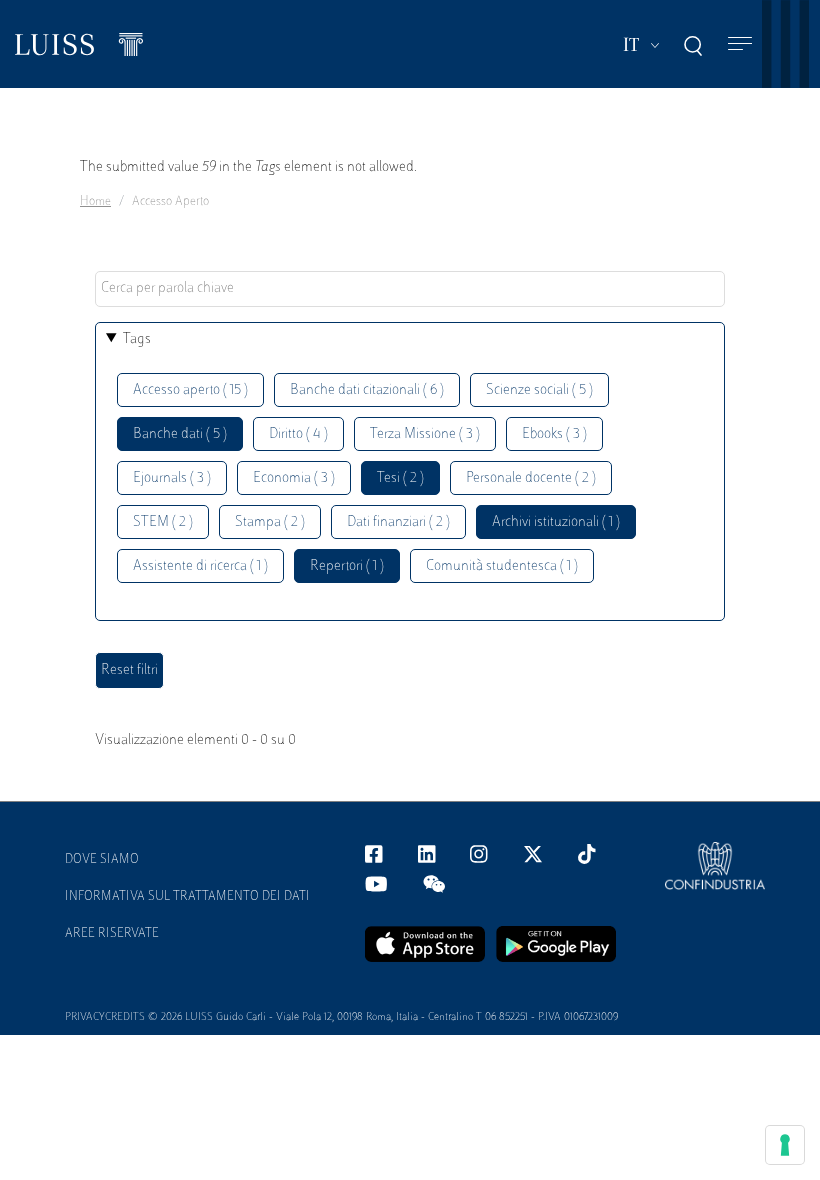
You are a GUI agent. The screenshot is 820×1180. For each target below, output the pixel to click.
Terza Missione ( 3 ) (425, 434)
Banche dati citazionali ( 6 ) (367, 390)
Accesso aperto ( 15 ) (190, 390)
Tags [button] (137, 339)
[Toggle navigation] (740, 44)
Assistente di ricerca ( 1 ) (200, 566)
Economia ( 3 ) (294, 478)
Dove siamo (102, 860)
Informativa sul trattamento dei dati (187, 897)
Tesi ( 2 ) (400, 478)
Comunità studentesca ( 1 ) (502, 566)
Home (95, 202)
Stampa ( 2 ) (270, 522)
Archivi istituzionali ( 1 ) (556, 522)
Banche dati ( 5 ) (180, 434)
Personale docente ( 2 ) (531, 478)
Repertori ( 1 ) (347, 566)
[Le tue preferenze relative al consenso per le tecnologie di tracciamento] (785, 1145)
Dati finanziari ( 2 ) (398, 522)
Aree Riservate (112, 934)
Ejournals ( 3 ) (172, 478)
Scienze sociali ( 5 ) (539, 390)
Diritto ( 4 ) (298, 434)
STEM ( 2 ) (163, 522)
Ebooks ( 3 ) (554, 434)
